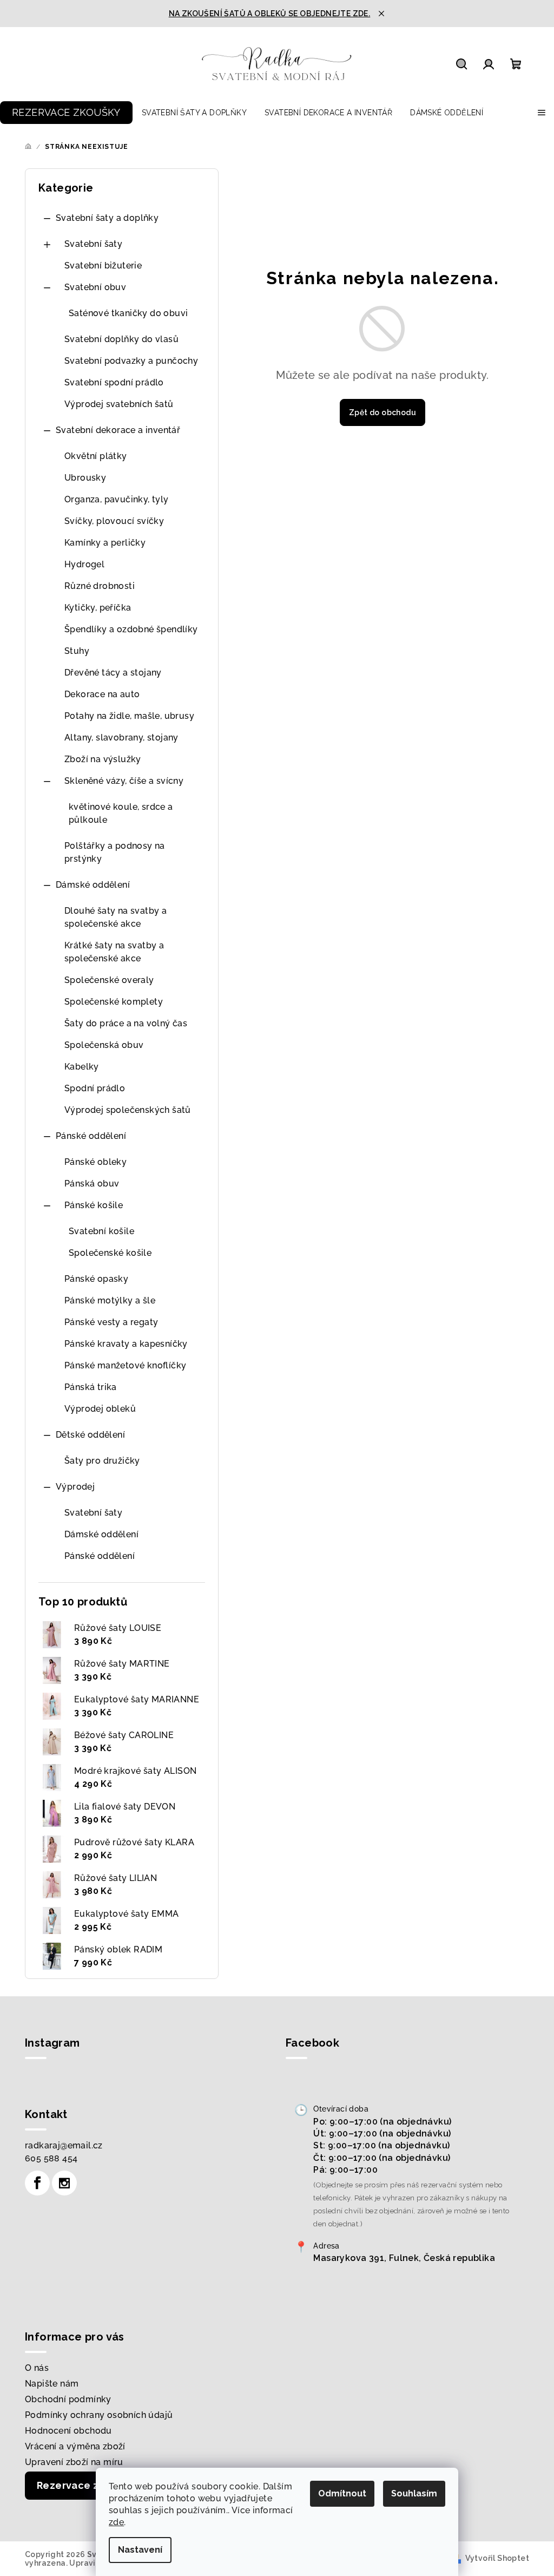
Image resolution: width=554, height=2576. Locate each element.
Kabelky (82, 1067)
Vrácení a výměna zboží (75, 2446)
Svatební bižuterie (103, 266)
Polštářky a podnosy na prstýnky (115, 852)
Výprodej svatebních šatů (119, 404)
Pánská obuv (92, 1184)
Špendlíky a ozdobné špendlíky (131, 629)
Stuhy (77, 651)
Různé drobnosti (100, 586)
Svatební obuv (95, 287)
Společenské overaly (109, 980)
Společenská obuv (104, 1045)
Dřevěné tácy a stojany (113, 673)
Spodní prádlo (95, 1088)
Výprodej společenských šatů (128, 1110)
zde (116, 2522)
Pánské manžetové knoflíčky (125, 1365)
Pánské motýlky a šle (110, 1300)
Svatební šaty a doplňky (107, 218)
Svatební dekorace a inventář (118, 430)
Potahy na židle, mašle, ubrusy (129, 716)
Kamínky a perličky (105, 543)
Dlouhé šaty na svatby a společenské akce (116, 917)
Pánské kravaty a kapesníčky (126, 1344)
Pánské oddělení (91, 1136)
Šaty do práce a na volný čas (126, 1023)
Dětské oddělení (90, 1435)
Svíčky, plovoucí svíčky (114, 521)
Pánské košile (94, 1205)
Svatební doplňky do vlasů (121, 339)
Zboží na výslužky (103, 759)
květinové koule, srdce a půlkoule (121, 813)
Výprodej (75, 1487)
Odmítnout (342, 2493)
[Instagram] (64, 2183)
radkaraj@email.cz (64, 2145)
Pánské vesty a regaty (111, 1322)
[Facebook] (37, 2183)
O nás (37, 2368)
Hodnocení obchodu (68, 2431)
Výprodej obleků (100, 1409)
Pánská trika (91, 1387)
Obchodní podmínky (68, 2399)
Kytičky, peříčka (98, 608)
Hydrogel (84, 564)
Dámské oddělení (93, 885)
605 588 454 (51, 2158)
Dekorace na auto (102, 694)
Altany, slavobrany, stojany (121, 738)
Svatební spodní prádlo (114, 382)
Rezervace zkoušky (85, 2485)
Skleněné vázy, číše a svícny (124, 781)
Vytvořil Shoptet (497, 2558)
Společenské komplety (114, 1002)
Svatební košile (101, 1231)
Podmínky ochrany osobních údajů (99, 2415)
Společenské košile (110, 1253)
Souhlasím (414, 2493)
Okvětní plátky (96, 456)
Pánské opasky (96, 1279)
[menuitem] (66, 113)
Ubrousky (85, 478)
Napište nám (52, 2384)
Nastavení (140, 2550)
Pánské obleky (95, 1162)
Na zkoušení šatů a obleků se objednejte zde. (270, 14)
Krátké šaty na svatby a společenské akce (114, 952)
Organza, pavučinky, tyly (117, 499)
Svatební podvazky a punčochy (131, 361)
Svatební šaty (93, 244)
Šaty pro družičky (102, 1461)
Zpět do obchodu (382, 412)
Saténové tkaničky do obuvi (128, 313)
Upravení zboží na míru (74, 2462)
